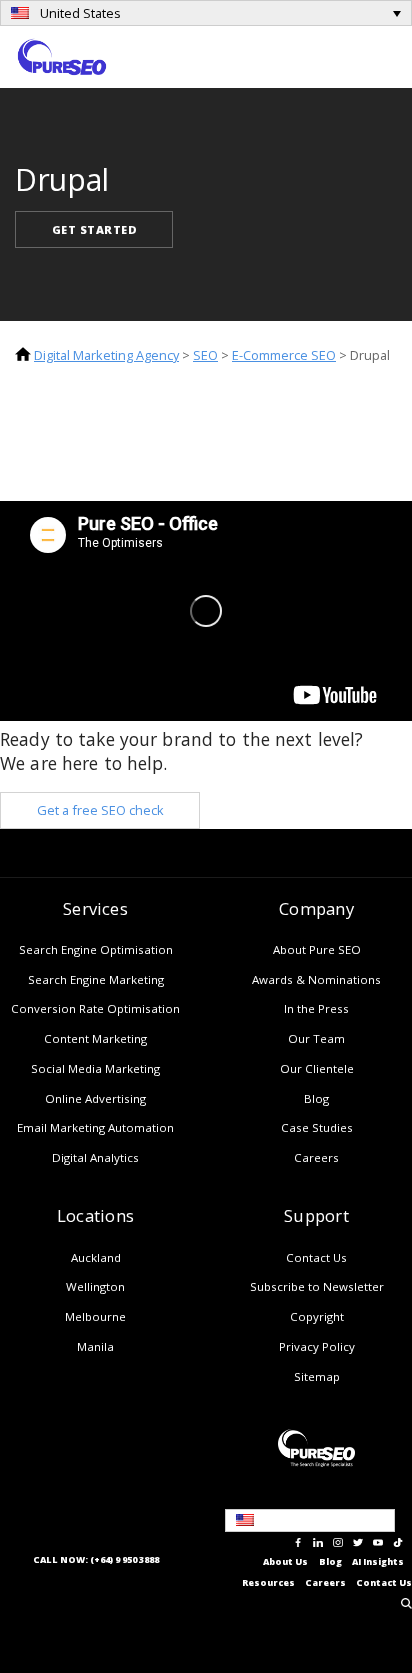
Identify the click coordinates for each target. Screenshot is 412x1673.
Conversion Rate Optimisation (95, 1008)
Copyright (317, 1316)
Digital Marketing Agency (106, 355)
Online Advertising (95, 1098)
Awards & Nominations (316, 979)
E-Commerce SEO (284, 355)
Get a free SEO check (100, 810)
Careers (316, 1157)
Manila (95, 1346)
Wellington (95, 1286)
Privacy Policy (317, 1346)
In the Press (316, 1008)
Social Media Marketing (95, 1068)
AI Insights (378, 1562)
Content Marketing (95, 1038)
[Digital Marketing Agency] (62, 55)
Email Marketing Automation (95, 1127)
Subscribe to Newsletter (317, 1286)
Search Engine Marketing (96, 979)
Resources (268, 1583)
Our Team (316, 1038)
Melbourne (95, 1316)
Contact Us (316, 1257)
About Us (285, 1562)
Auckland (96, 1257)
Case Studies (317, 1127)
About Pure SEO (317, 949)
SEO (205, 355)
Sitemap (317, 1376)
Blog (316, 1098)
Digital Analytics (95, 1157)
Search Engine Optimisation (96, 949)
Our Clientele (317, 1068)
